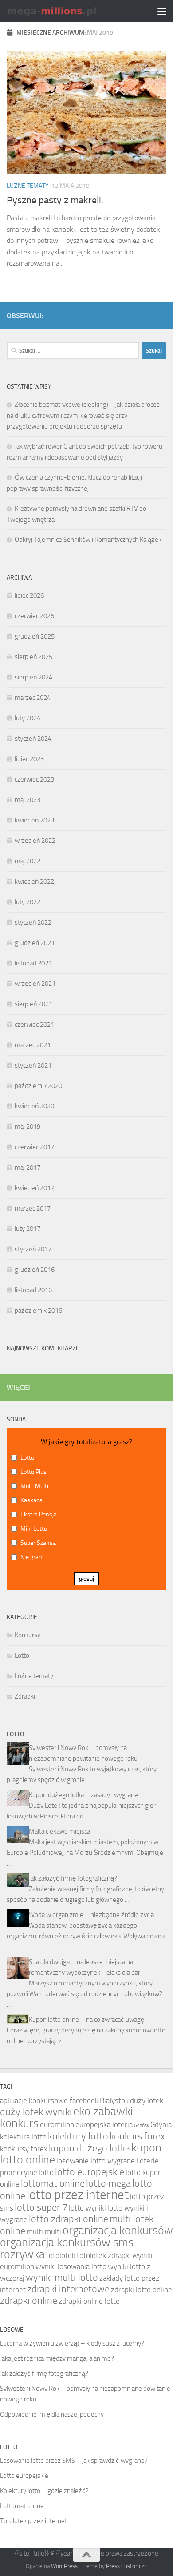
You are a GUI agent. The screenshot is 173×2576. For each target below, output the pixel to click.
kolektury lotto (78, 2136)
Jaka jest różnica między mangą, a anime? (57, 2358)
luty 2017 (28, 1229)
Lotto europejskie (24, 2476)
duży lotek (147, 2100)
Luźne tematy (28, 186)
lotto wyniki (87, 2208)
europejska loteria (104, 2124)
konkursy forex (24, 2149)
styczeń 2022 (33, 922)
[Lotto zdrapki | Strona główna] (68, 11)
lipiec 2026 (29, 595)
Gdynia (161, 2124)
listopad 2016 (33, 1290)
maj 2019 (28, 1127)
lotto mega (108, 2183)
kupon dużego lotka (89, 2148)
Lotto (22, 1655)
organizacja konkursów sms (67, 2242)
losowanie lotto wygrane (96, 2161)
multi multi (44, 2231)
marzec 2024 (33, 698)
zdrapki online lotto (89, 2301)
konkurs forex (137, 2136)
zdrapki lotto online (142, 2290)
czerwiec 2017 (34, 1147)
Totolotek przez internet (33, 2521)
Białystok (114, 2100)
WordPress (64, 2566)
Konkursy (28, 1635)
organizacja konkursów (118, 2230)
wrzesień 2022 (35, 841)
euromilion (57, 2124)
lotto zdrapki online (69, 2219)
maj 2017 (28, 1167)
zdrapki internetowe (68, 2289)
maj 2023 (28, 800)
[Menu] (162, 11)
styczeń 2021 (33, 1065)
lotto (46, 2172)
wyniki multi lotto (62, 2278)
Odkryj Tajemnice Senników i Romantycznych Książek (88, 540)
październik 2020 (38, 1086)
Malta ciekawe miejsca (59, 1831)
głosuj (86, 1579)
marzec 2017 (33, 1208)
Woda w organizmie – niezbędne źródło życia (91, 1915)
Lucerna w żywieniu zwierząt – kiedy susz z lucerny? (72, 2343)
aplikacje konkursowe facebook (49, 2100)
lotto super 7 (41, 2207)
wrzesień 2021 (35, 984)
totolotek (61, 2255)
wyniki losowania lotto (71, 2266)
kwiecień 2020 (34, 1106)
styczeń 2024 (33, 738)
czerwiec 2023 (34, 779)
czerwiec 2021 (34, 1024)
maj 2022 (28, 861)
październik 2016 (38, 1310)
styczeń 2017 (33, 1249)
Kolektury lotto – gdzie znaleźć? (44, 2491)
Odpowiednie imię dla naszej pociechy (52, 2414)
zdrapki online (29, 2301)
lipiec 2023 (29, 759)
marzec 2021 (33, 1045)
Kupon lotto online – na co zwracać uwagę (86, 2020)
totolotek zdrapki (104, 2255)
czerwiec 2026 (34, 616)
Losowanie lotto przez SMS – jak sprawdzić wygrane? (74, 2461)
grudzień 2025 (35, 636)
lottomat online (53, 2183)
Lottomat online (22, 2506)
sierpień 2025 (33, 657)
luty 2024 (28, 718)
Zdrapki (25, 1696)
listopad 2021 (33, 963)
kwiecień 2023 (34, 820)
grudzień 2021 (35, 943)
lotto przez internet (78, 2195)
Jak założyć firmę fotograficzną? (73, 1878)
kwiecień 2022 (34, 881)
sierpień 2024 (33, 677)
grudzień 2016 (35, 1270)
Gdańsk (142, 2125)
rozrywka (22, 2254)
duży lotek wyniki (36, 2112)
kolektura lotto (23, 2137)
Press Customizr (126, 2566)
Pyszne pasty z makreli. (55, 200)
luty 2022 (28, 902)
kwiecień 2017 (34, 1188)
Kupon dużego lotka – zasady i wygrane (83, 1795)
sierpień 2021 (33, 1004)
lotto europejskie (90, 2172)
